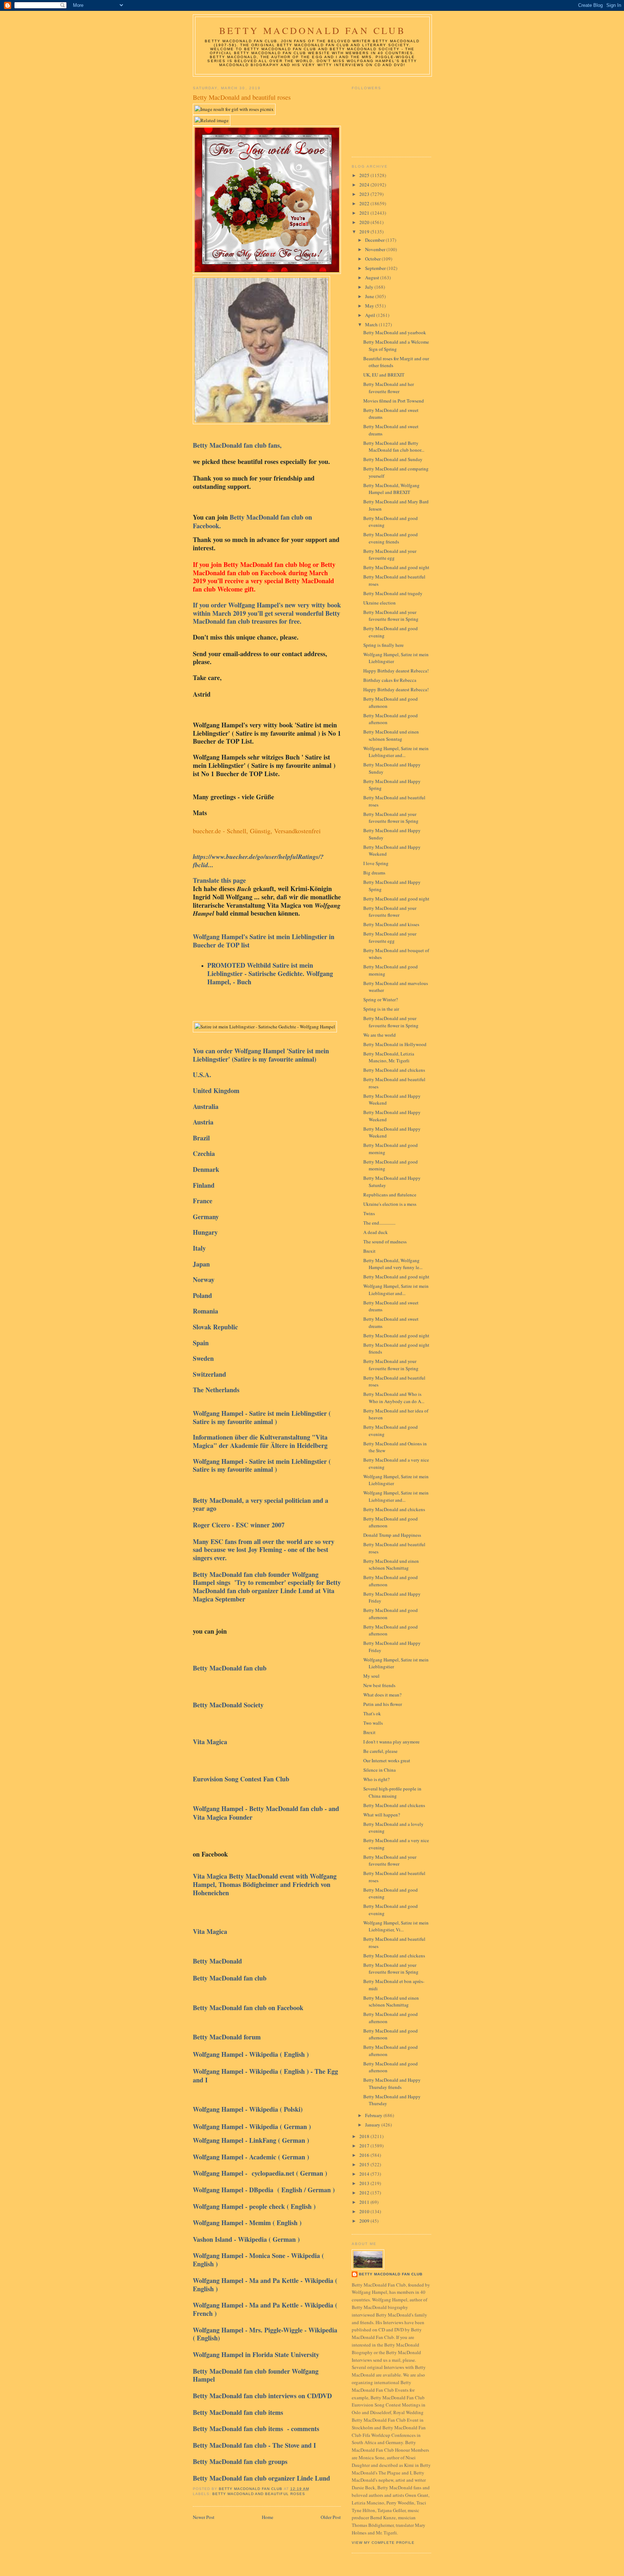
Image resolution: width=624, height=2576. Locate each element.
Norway (204, 1280)
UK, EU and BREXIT (384, 375)
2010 (365, 2211)
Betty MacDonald (218, 1961)
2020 (365, 222)
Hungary (205, 1232)
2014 (365, 2174)
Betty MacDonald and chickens (394, 1070)
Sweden (203, 1358)
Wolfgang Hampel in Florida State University (256, 2354)
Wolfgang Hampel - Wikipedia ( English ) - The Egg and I (265, 2076)
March (372, 324)
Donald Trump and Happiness (392, 1535)
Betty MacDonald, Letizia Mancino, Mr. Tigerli (389, 1057)
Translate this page (219, 880)
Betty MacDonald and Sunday (393, 459)
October (373, 259)
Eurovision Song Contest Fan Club (242, 1779)
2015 (365, 2164)
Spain (202, 1343)
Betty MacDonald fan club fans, (237, 445)
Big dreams (374, 873)
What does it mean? (382, 1695)
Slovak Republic (215, 1327)
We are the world (380, 1035)
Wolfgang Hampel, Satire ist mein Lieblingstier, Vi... (396, 1926)
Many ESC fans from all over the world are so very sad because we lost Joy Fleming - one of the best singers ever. (264, 1550)
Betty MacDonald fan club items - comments (256, 2429)
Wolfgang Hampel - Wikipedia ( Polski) (251, 2109)
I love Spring (376, 863)
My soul (371, 1676)
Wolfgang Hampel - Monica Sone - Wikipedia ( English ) (258, 2260)
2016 (365, 2155)
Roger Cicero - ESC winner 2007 (241, 1525)
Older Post (331, 2517)
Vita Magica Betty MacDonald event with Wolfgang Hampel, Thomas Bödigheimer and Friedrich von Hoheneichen (265, 1884)
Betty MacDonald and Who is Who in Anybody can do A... (394, 1398)
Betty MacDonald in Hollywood (395, 1044)
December (375, 240)
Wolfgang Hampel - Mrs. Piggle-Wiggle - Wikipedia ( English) (265, 2334)
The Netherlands (216, 1390)
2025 (365, 175)
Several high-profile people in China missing (392, 1792)
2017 (365, 2146)
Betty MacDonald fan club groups (241, 2461)
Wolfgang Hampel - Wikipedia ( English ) (252, 2054)
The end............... (379, 1223)
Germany (206, 1217)
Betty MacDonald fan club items (239, 2412)
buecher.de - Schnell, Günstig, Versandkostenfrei (257, 831)
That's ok (372, 1713)
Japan (202, 1264)
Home (268, 2517)
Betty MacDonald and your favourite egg (390, 555)
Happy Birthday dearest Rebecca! (396, 671)
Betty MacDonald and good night (396, 567)
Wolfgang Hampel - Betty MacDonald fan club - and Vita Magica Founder (266, 1813)
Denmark (206, 1169)
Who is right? (376, 1779)
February (374, 2115)
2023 (365, 194)
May (370, 306)
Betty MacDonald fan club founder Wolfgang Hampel (256, 2375)
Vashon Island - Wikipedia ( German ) (246, 2239)
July (370, 287)
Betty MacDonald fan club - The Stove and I (257, 2445)
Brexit (369, 1251)
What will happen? (382, 1815)
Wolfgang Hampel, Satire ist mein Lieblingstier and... (396, 752)
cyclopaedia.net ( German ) (289, 2173)
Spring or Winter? (381, 999)
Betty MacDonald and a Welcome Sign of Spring (396, 345)
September (376, 268)
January (373, 2125)
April (371, 315)
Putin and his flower (383, 1704)
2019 (365, 232)
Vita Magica (212, 1742)
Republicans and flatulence (390, 1195)
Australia (206, 1106)
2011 (365, 2202)
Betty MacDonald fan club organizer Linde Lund (261, 2478)
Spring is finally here (383, 645)
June (370, 296)
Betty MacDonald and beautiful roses (259, 2494)
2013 (365, 2183)
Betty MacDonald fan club (230, 1668)
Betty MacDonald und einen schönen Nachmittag (391, 1565)
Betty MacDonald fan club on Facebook (248, 2008)
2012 (365, 2193)
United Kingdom (217, 1091)
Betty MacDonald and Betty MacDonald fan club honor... (394, 447)
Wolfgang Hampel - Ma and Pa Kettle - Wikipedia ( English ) (265, 2285)
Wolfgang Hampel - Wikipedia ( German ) (252, 2126)
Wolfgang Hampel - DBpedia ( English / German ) (264, 2190)
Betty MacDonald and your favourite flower (390, 912)
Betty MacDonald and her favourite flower (389, 388)
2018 (365, 2136)
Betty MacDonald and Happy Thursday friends (392, 2083)
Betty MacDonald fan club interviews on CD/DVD (262, 2396)
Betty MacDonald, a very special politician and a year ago (261, 1504)
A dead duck (376, 1232)
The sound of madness (385, 1242)
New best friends (379, 1685)
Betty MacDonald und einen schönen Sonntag (391, 735)
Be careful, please (380, 1751)
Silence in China (380, 1770)
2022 (365, 203)
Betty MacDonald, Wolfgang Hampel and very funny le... (393, 1264)
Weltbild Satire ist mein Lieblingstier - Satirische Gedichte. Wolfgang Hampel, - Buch (270, 973)
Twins (369, 1213)
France (203, 1201)
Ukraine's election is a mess (390, 1204)
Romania (205, 1311)
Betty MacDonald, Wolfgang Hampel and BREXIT (391, 489)
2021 (365, 213)
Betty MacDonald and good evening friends (391, 538)
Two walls (373, 1723)
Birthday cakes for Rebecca (390, 680)
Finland (204, 1185)
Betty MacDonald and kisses (391, 924)
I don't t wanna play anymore (391, 1742)
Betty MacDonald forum (229, 2037)
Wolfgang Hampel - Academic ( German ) (251, 2157)
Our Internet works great (387, 1760)
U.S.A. (202, 1075)
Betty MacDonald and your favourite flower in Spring (391, 616)
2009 (365, 2221)
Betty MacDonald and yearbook (395, 332)
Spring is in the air (381, 1009)
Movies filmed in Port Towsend (394, 401)
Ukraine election (380, 603)
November (376, 249)
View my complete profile (383, 2543)
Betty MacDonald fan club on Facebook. (252, 521)
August (373, 278)
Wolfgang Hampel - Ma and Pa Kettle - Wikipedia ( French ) (265, 2309)
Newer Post (204, 2517)
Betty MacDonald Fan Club (312, 30)
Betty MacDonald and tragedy (393, 593)
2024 (365, 185)
